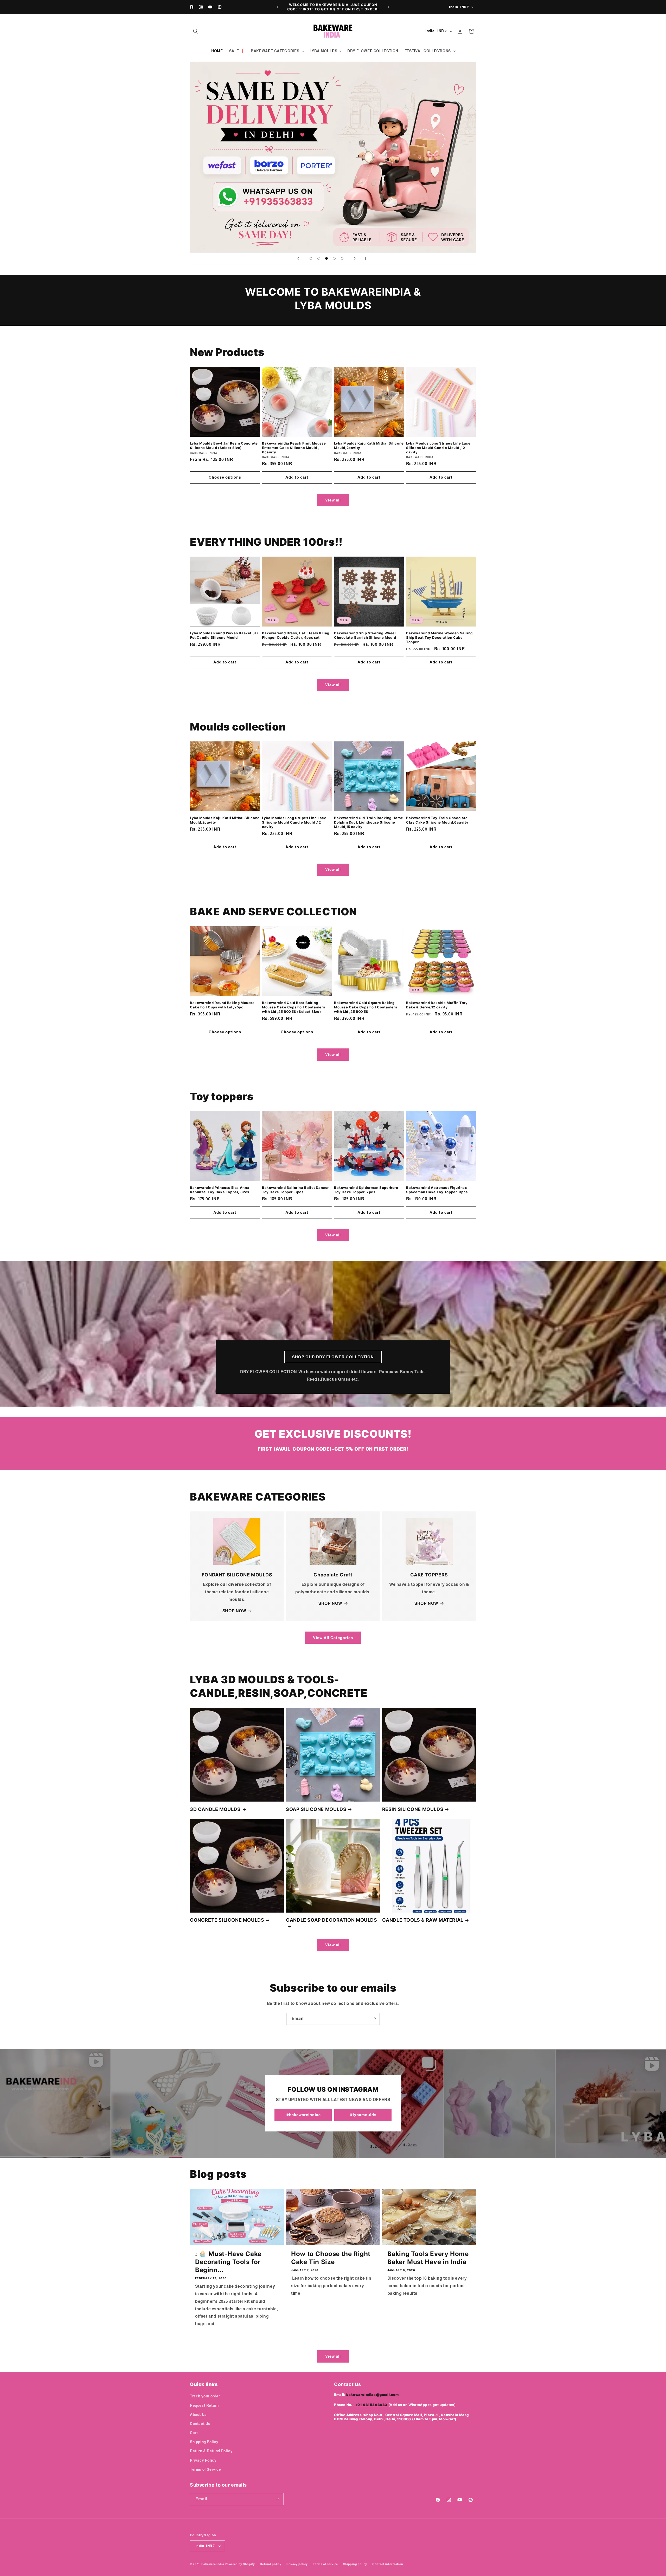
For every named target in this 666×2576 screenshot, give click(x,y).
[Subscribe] (374, 2019)
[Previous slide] (298, 258)
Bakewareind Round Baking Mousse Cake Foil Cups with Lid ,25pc (222, 1005)
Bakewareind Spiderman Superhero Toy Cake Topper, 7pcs (366, 1190)
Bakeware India (213, 2564)
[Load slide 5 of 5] (342, 258)
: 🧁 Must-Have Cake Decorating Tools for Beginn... (228, 2262)
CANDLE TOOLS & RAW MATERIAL (423, 1920)
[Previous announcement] (278, 7)
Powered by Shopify (240, 2564)
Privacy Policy (203, 2460)
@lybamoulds (363, 2115)
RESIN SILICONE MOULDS (413, 1809)
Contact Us (200, 2424)
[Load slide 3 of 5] (326, 258)
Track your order (205, 2396)
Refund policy (271, 2564)
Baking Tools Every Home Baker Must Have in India (428, 2258)
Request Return (204, 2405)
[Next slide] (355, 258)
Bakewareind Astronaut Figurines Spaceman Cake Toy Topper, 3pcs (437, 1190)
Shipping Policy (204, 2442)
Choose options (225, 477)
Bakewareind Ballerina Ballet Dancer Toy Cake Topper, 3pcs (295, 1190)
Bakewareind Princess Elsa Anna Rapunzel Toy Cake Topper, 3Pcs (220, 1190)
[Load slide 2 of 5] (319, 258)
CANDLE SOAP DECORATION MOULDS (331, 1920)
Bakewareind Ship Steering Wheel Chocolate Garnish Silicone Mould (365, 635)
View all (333, 500)
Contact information (388, 2564)
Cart (194, 2433)
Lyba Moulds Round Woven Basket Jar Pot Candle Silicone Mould (224, 635)
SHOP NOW (234, 1611)
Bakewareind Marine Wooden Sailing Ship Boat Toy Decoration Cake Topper (439, 637)
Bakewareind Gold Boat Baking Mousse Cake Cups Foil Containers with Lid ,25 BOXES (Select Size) (293, 1007)
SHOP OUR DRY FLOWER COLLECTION (333, 1357)
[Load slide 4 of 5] (334, 258)
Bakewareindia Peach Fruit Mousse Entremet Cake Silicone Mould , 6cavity (294, 448)
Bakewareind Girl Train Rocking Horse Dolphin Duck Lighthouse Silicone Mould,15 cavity (369, 822)
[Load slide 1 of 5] (311, 258)
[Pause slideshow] (368, 258)
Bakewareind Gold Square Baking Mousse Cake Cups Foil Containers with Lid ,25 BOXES (366, 1007)
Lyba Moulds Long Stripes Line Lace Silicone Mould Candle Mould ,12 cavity (438, 448)
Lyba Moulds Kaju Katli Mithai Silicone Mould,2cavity (369, 445)
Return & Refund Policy (211, 2451)
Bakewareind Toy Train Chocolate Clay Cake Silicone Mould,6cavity (437, 820)
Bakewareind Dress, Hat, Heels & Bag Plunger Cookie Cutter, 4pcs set (296, 635)
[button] (196, 31)
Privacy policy (297, 2564)
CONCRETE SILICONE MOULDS (227, 1920)
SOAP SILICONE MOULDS (316, 1809)
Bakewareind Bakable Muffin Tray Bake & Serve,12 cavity (437, 1005)
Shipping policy (355, 2564)
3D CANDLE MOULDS (215, 1809)
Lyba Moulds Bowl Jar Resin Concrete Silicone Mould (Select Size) (224, 445)
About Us (198, 2415)
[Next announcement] (388, 7)
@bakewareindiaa (303, 2115)
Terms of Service (206, 2469)
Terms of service (325, 2564)
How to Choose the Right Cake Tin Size (331, 2258)
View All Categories (333, 1638)
